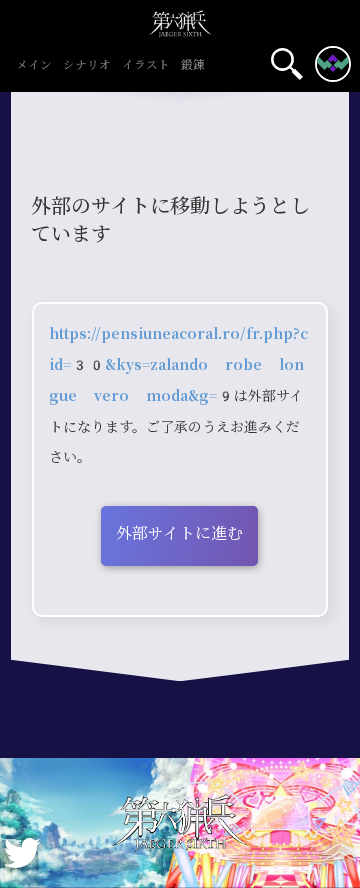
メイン (34, 66)
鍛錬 (193, 66)
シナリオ (87, 66)
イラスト (146, 66)
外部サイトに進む (179, 533)
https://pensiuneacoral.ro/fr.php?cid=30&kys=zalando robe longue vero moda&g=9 (178, 365)
